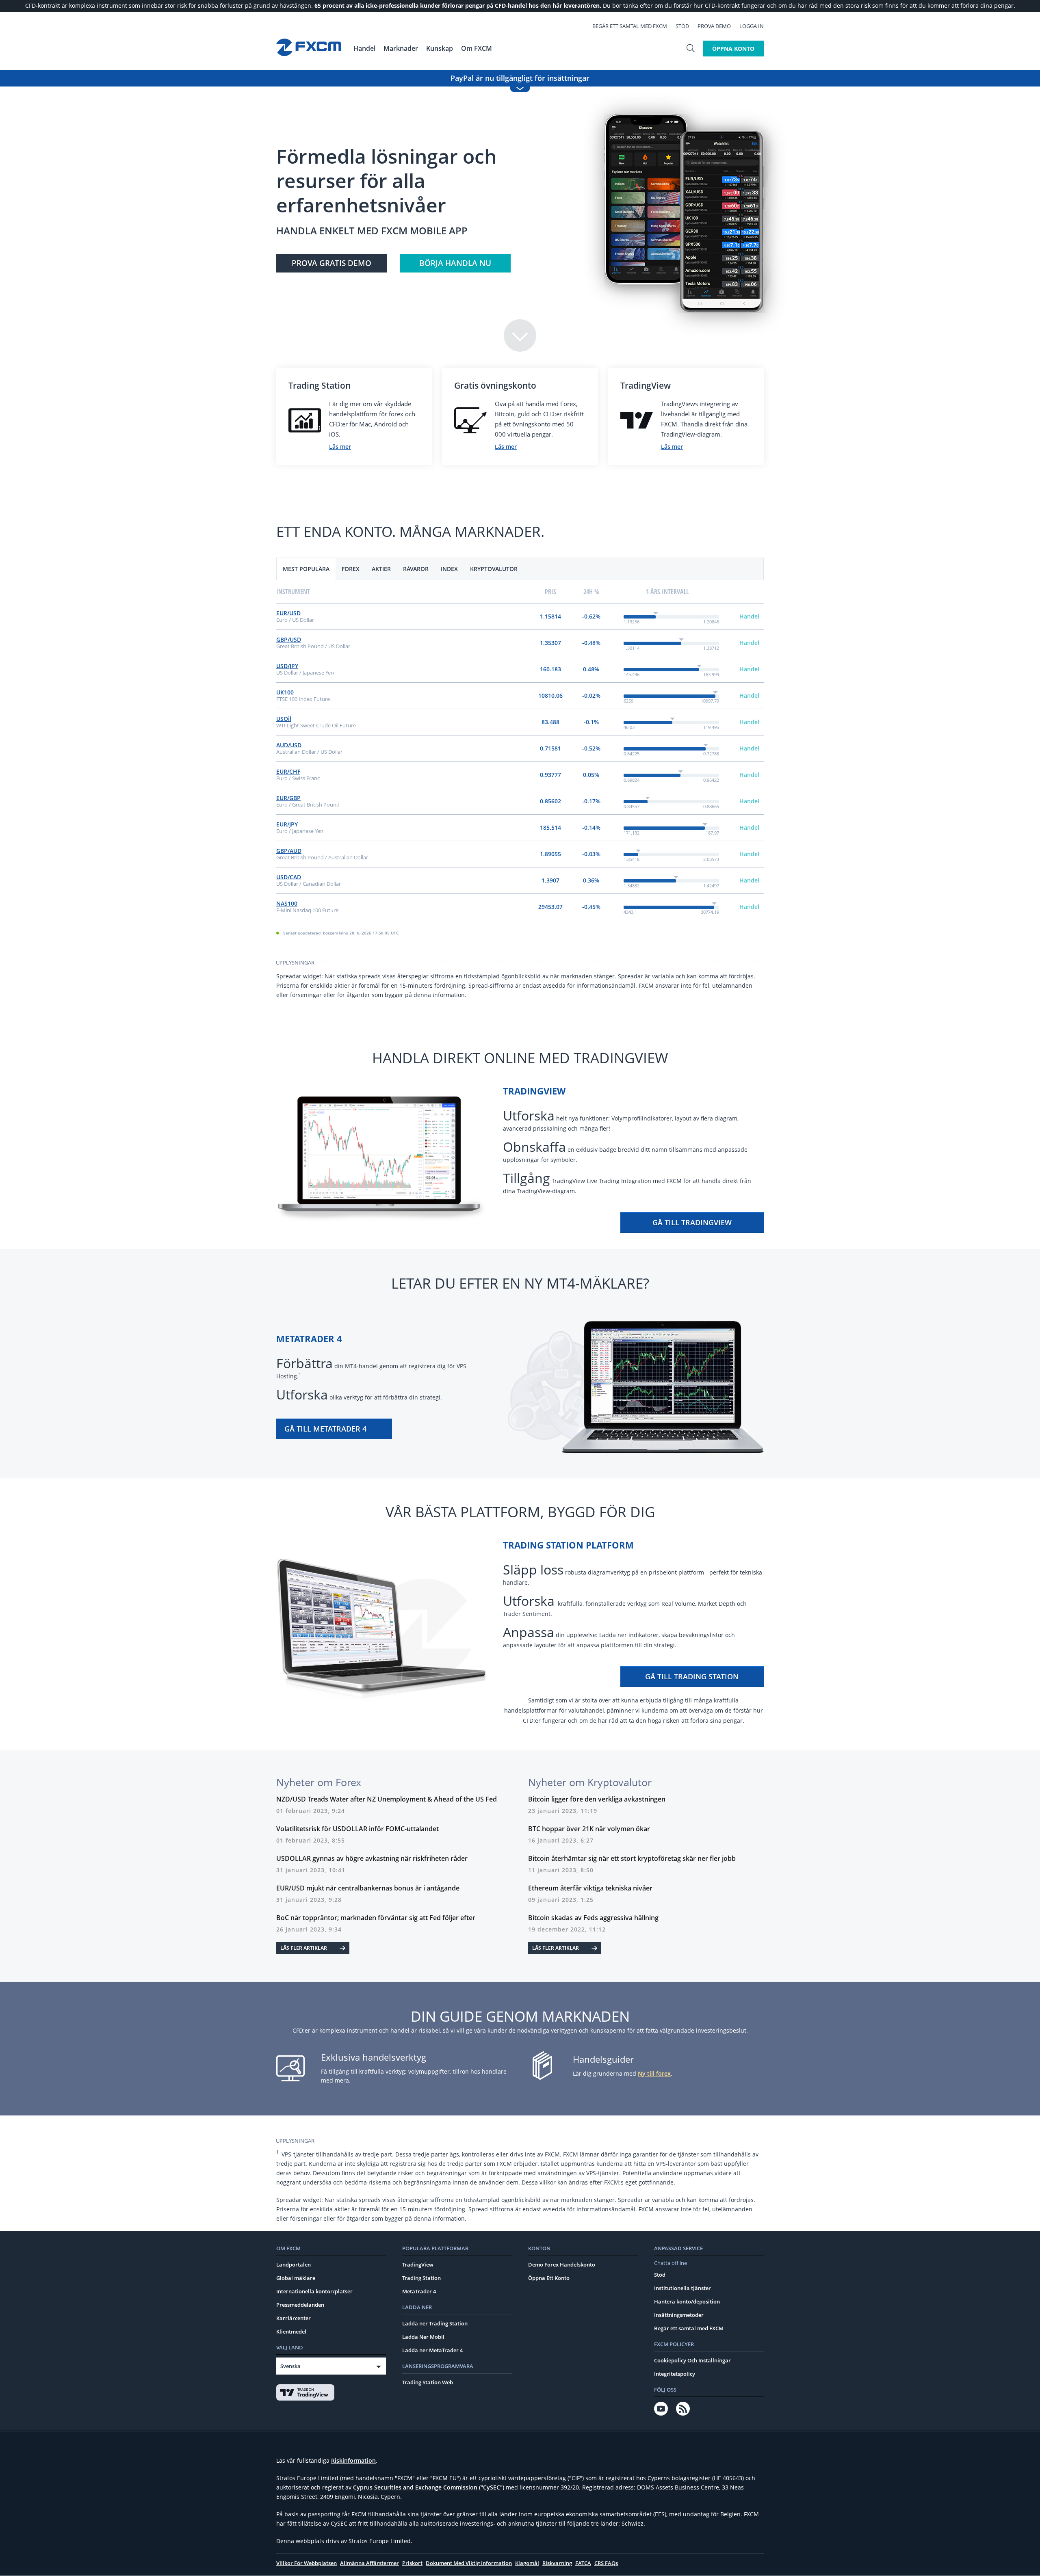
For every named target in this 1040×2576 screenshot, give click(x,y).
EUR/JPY (287, 824)
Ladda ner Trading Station (435, 2323)
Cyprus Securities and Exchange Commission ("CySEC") (429, 2487)
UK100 (285, 692)
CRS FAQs (606, 2563)
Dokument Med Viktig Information (469, 2563)
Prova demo (714, 26)
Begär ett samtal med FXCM (630, 26)
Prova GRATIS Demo (331, 263)
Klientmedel (291, 2332)
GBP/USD (289, 639)
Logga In (752, 26)
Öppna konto (733, 49)
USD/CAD (289, 877)
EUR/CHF (288, 771)
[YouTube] (661, 2409)
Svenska (290, 2366)
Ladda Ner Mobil (423, 2337)
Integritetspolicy (675, 2374)
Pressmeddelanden (300, 2305)
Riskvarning (557, 2563)
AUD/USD (289, 745)
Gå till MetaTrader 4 (325, 1429)
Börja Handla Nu (455, 263)
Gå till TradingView (692, 1222)
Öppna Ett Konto (549, 2278)
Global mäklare (296, 2278)
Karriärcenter (294, 2318)
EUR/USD (288, 613)
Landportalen (294, 2265)
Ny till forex (654, 2073)
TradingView (418, 2265)
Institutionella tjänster (682, 2288)
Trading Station (421, 2278)
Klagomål (527, 2563)
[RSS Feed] (683, 2409)
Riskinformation (353, 2460)
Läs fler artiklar (304, 1948)
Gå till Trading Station (692, 1676)
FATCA (583, 2563)
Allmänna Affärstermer (369, 2563)
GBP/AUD (289, 851)
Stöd (682, 26)
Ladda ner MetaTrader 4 (432, 2350)
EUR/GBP (288, 798)
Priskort (412, 2563)
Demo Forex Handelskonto (562, 2265)
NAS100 (287, 903)
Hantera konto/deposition (687, 2301)
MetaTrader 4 (419, 2291)
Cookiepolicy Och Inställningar (692, 2360)
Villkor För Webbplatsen (307, 2563)
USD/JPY (287, 666)
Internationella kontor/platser (314, 2291)
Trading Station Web (428, 2382)
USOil (284, 719)
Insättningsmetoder (679, 2315)
